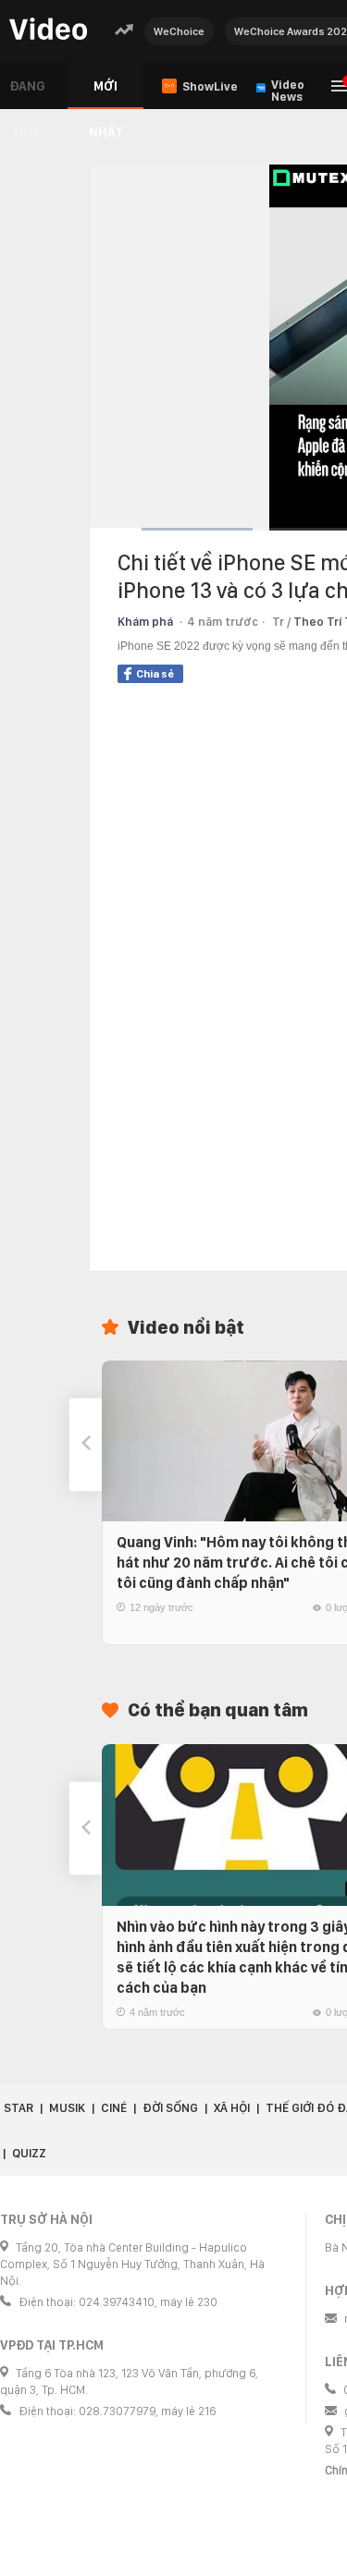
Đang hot (27, 94)
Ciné (114, 2108)
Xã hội (232, 2108)
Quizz (29, 2153)
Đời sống (170, 2108)
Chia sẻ (155, 674)
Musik (67, 2108)
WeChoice (179, 31)
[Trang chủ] (48, 30)
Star (19, 2108)
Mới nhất (106, 94)
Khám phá (145, 622)
